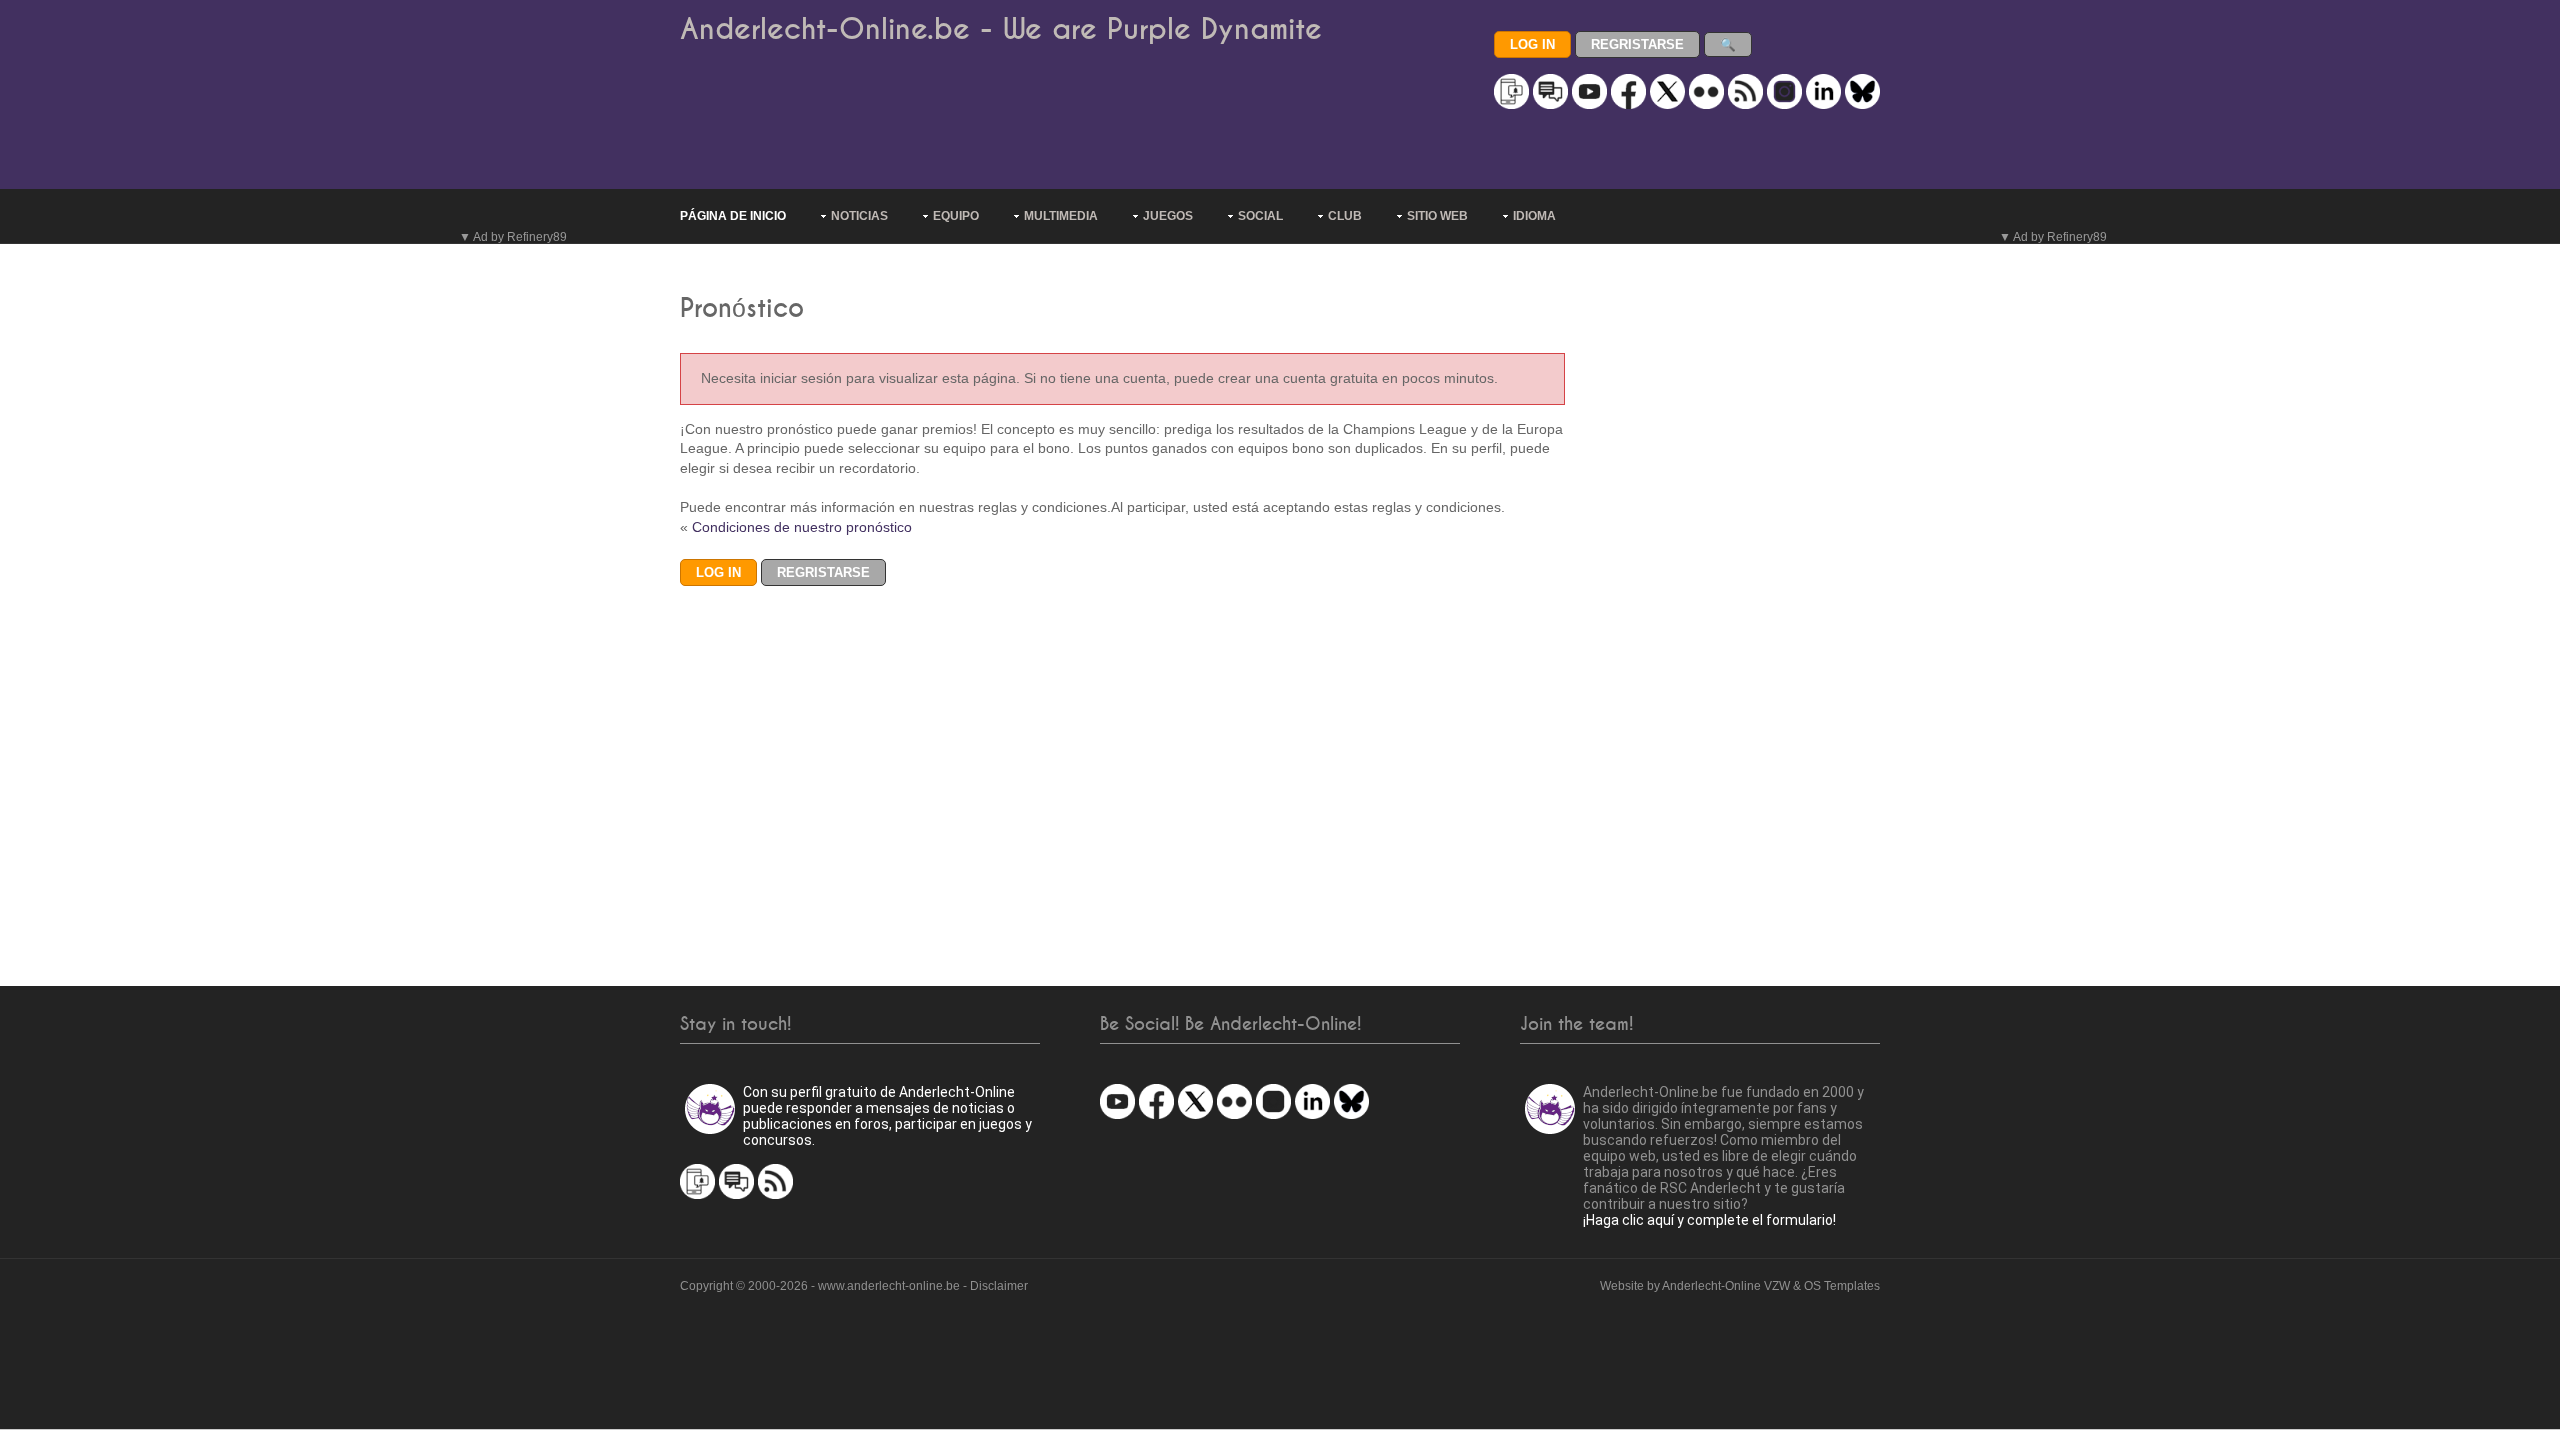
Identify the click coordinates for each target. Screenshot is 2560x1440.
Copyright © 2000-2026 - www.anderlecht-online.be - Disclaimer (854, 1286)
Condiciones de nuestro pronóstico (802, 527)
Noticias (859, 216)
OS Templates (1842, 1286)
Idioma (1534, 216)
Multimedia (1061, 216)
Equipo (956, 216)
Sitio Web (1437, 216)
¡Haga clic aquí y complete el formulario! (1709, 1220)
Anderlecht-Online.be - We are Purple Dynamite (1001, 29)
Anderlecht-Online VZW (1726, 1286)
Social (1260, 216)
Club (1345, 216)
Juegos (1168, 216)
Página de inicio (733, 216)
